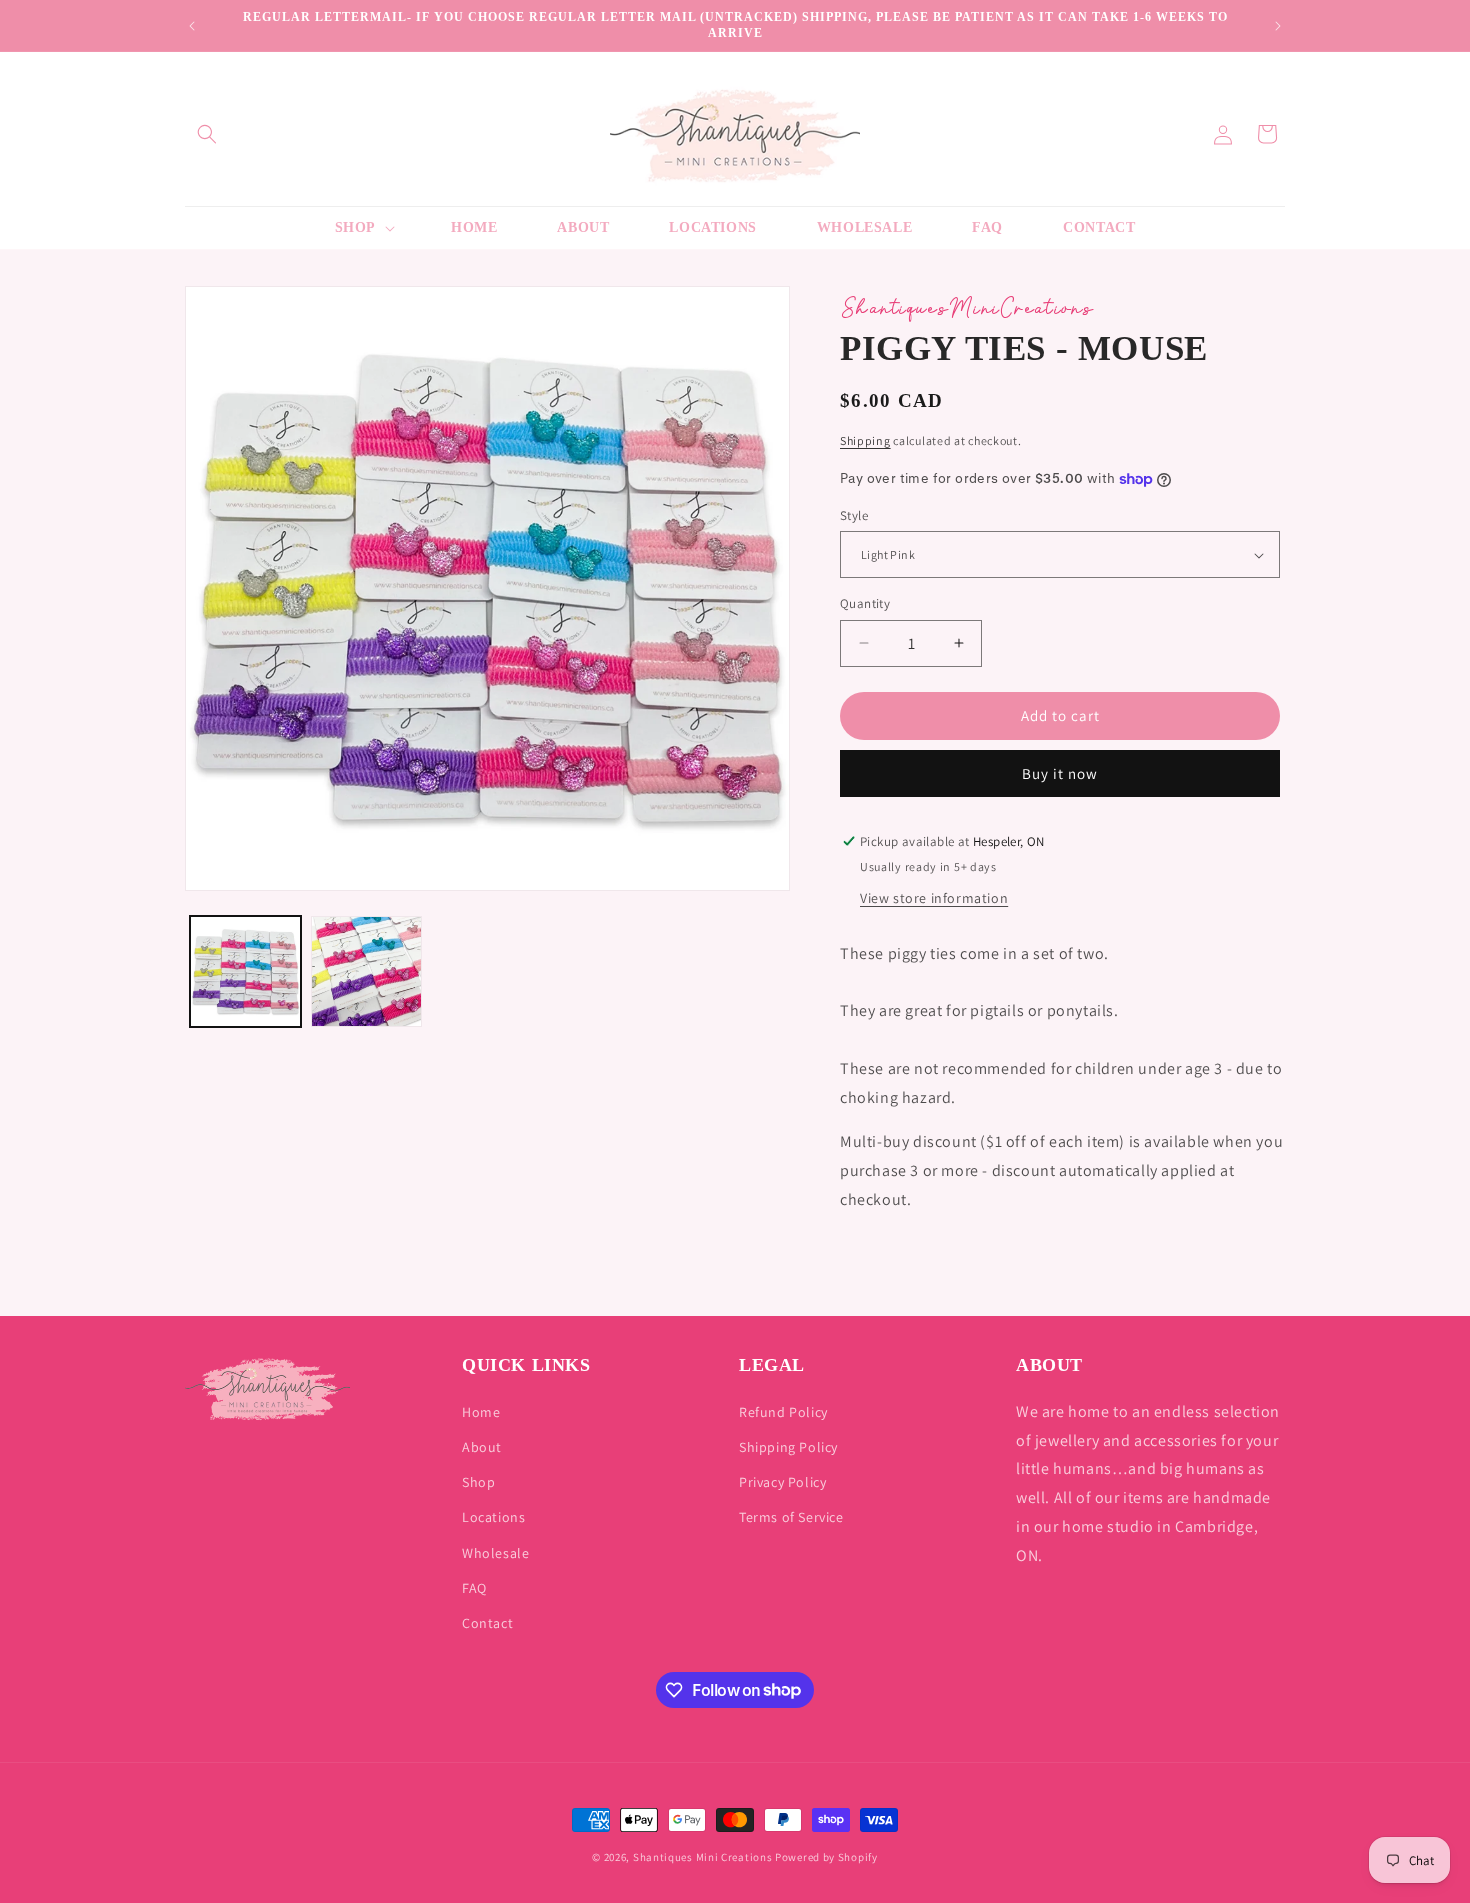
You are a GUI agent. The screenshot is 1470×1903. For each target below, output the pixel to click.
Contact (487, 1623)
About (482, 1447)
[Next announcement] (1278, 26)
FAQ (474, 1588)
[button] (207, 134)
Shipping (865, 440)
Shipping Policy (788, 1447)
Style (854, 515)
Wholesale (495, 1553)
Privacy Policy (782, 1483)
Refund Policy (783, 1412)
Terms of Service (791, 1518)
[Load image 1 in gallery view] (245, 971)
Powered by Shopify (826, 1857)
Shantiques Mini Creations (703, 1857)
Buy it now (1060, 773)
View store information (934, 898)
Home (481, 1412)
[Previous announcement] (192, 26)
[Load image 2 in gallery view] (366, 971)
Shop (478, 1483)
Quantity (865, 603)
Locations (493, 1518)
